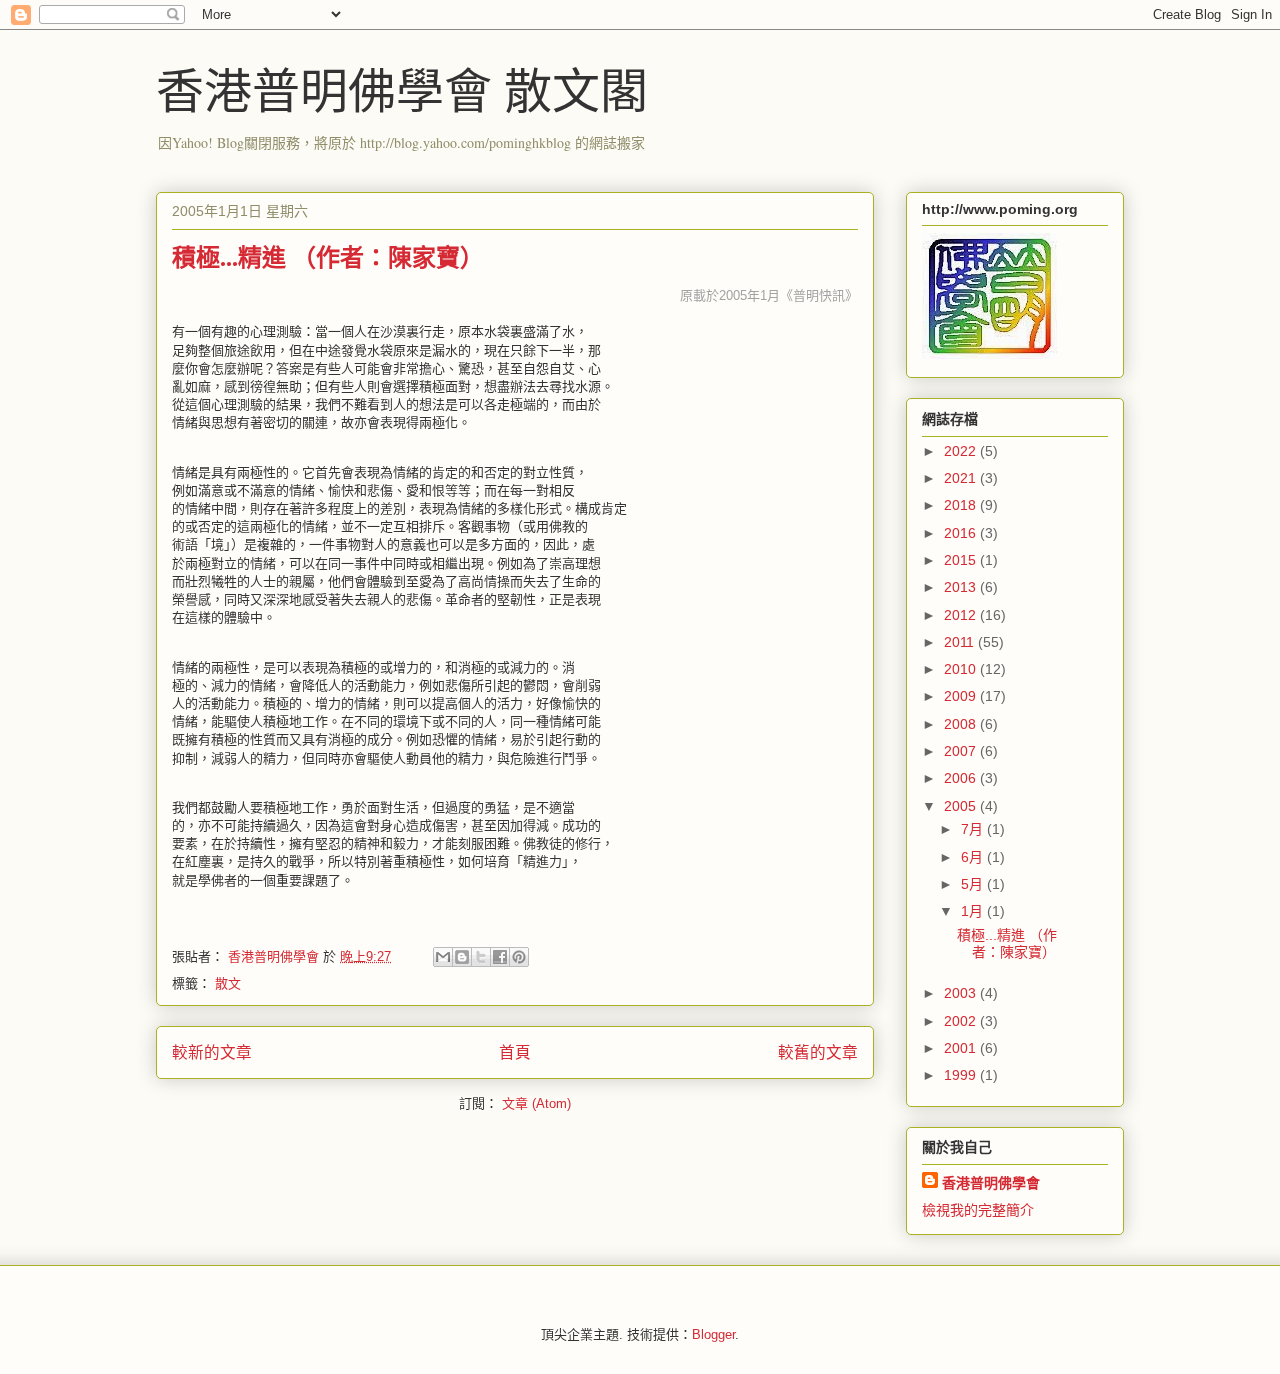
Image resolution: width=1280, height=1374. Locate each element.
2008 (962, 724)
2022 (962, 451)
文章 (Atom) (536, 1103)
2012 (962, 615)
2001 (962, 1048)
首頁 (515, 1052)
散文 (228, 983)
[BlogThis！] (462, 957)
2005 (962, 806)
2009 (962, 696)
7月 (974, 829)
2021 (962, 478)
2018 (962, 505)
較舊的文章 (818, 1052)
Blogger (713, 1334)
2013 (962, 587)
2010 (962, 669)
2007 (962, 751)
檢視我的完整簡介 (978, 1210)
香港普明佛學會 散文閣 (402, 89)
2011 (961, 642)
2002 (962, 1021)
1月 (974, 911)
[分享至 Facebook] (500, 957)
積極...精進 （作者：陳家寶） (328, 256)
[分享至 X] (481, 957)
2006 (962, 778)
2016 (962, 533)
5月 (974, 884)
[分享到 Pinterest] (519, 957)
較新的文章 (212, 1052)
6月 (974, 857)
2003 (962, 993)
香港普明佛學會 (991, 1183)
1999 (962, 1075)
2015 (962, 560)
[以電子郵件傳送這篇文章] (443, 957)
